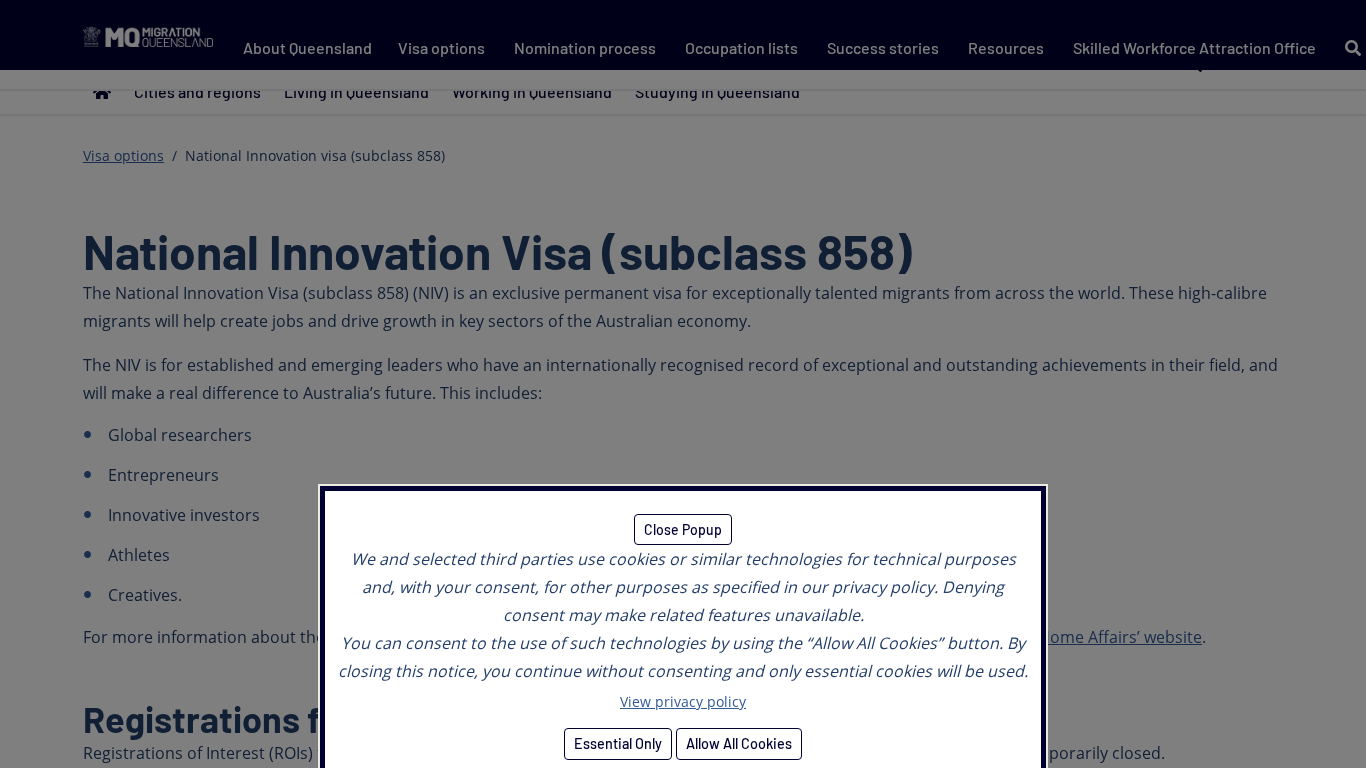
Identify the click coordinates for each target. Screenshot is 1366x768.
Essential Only (618, 743)
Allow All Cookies (739, 743)
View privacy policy (683, 701)
